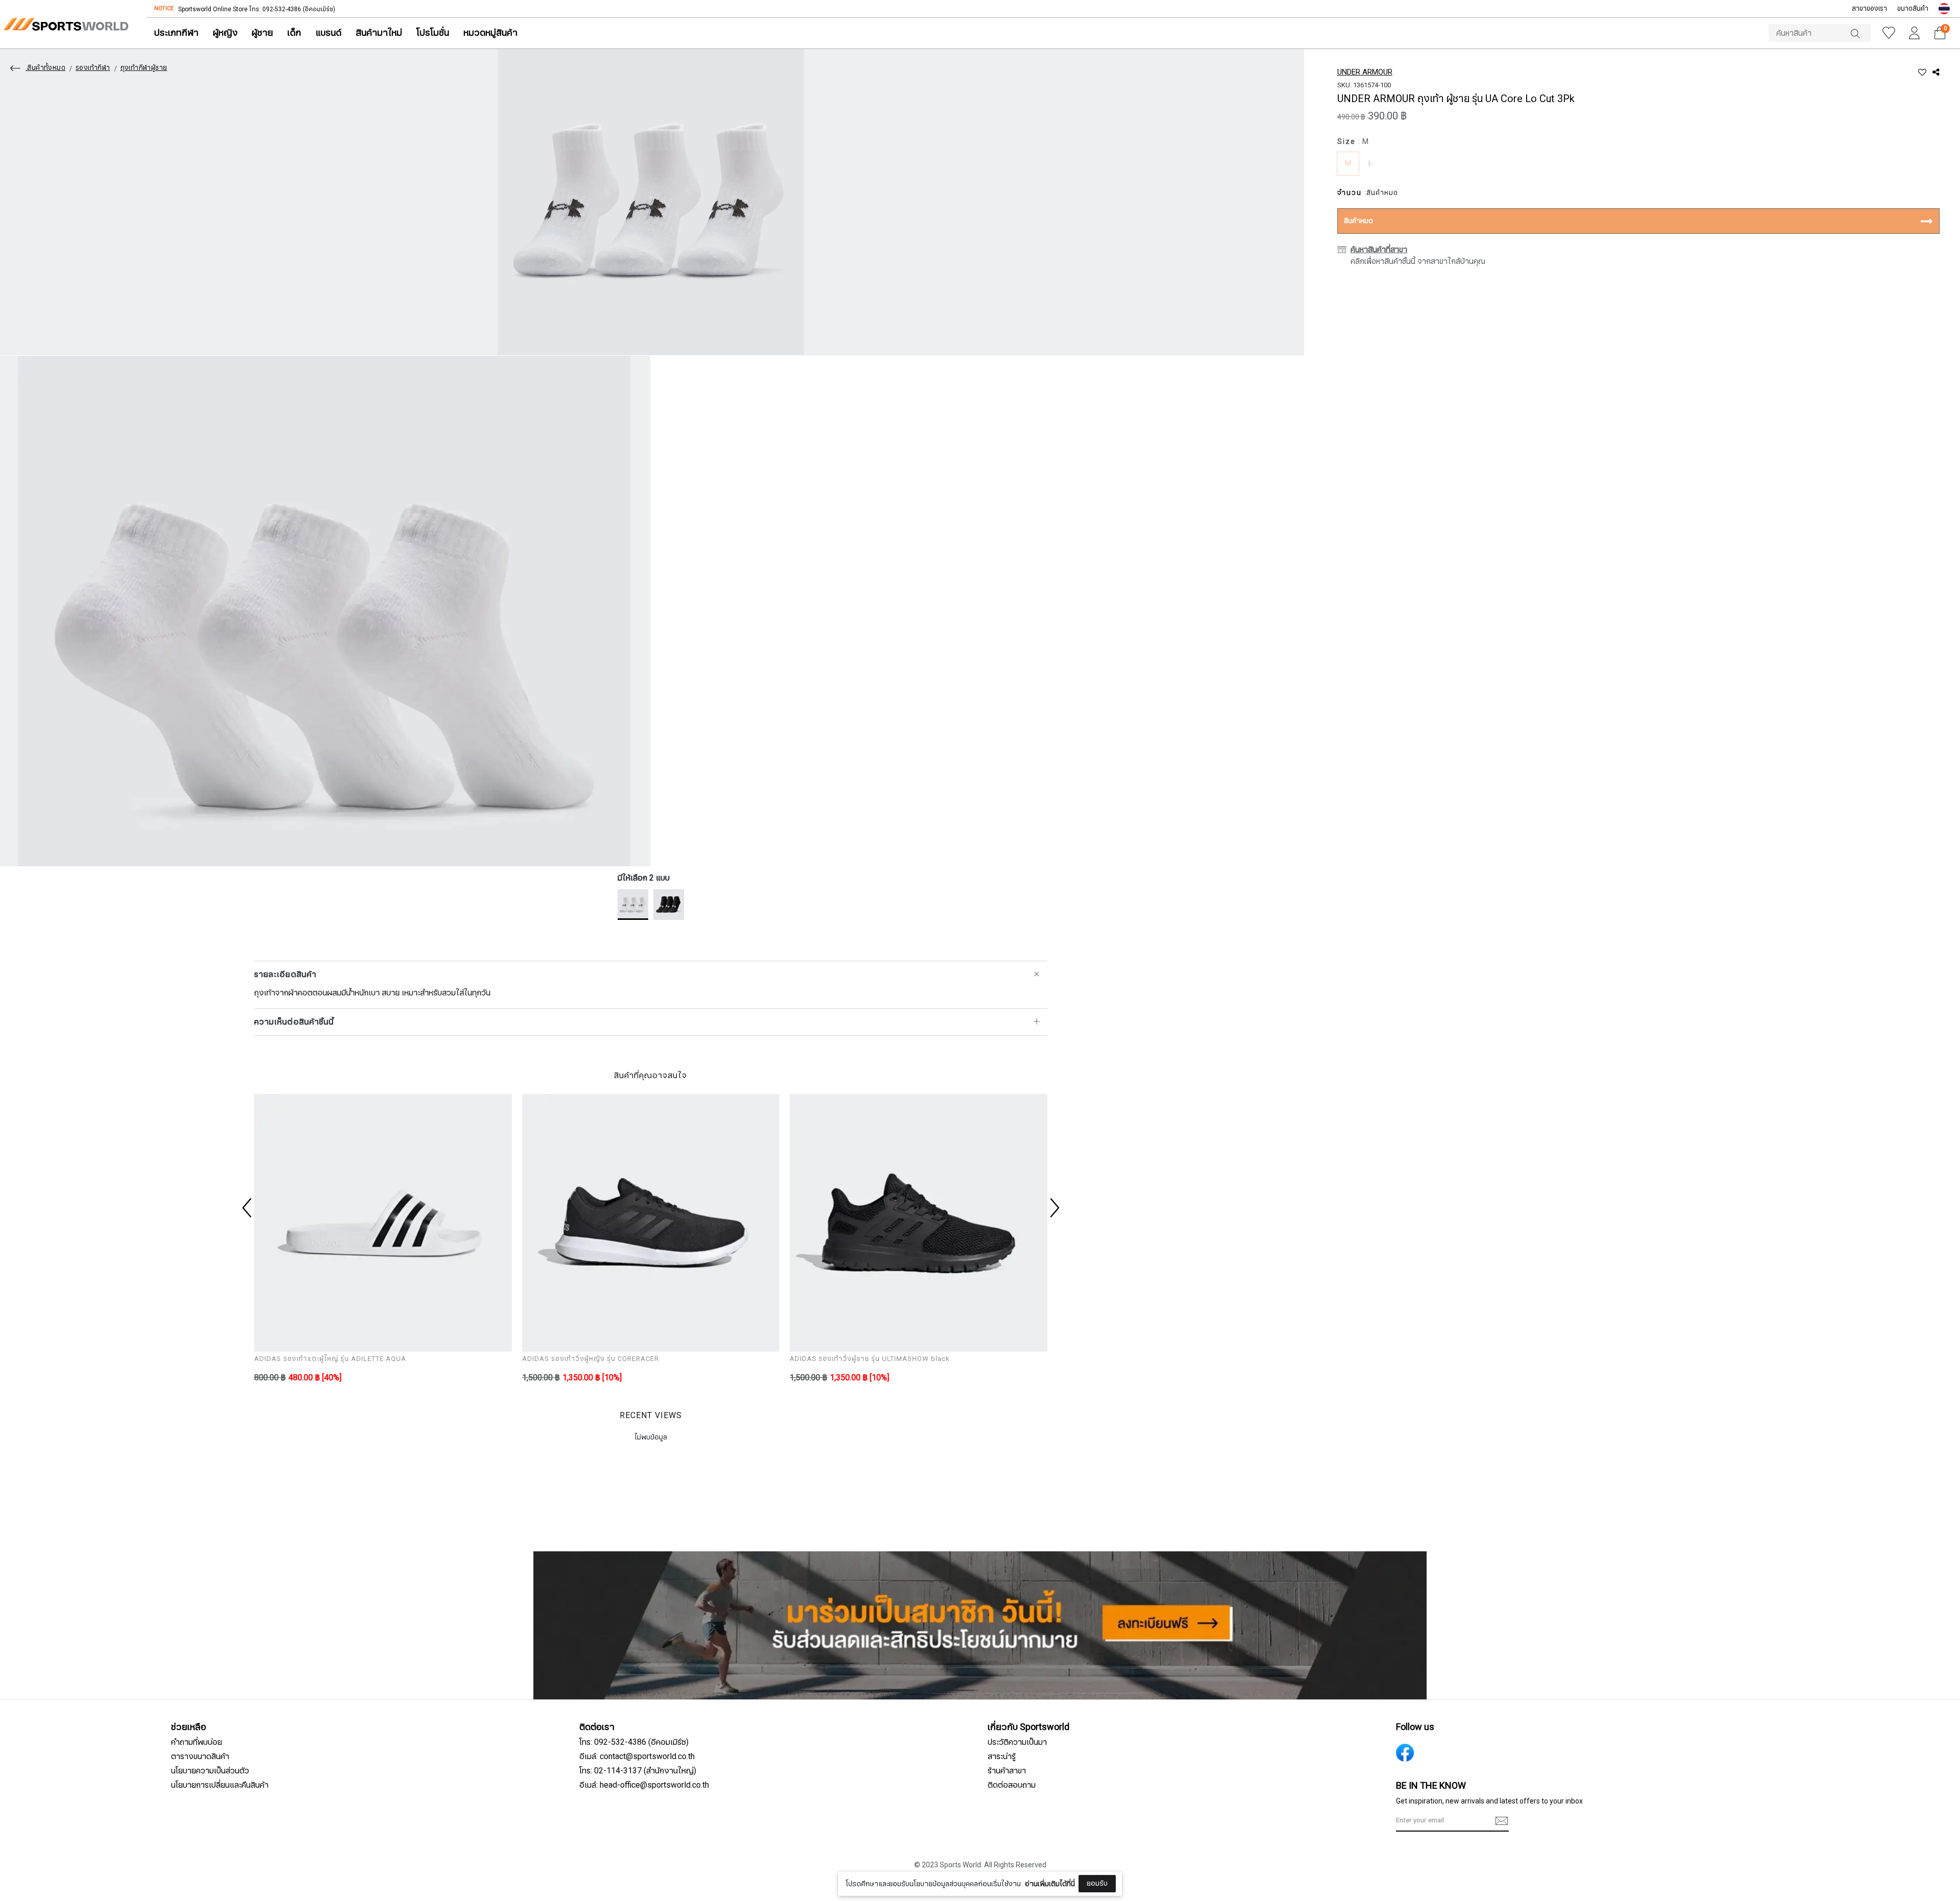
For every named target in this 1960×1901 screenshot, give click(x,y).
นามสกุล (902, 1869)
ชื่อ (893, 1818)
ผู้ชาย (262, 33)
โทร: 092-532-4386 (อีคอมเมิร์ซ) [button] (634, 1742)
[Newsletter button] (1502, 1821)
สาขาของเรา (1869, 9)
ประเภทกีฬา (176, 33)
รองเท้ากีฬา (93, 68)
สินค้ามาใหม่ (379, 33)
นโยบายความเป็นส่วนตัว (210, 1771)
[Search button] (1860, 33)
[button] (1944, 9)
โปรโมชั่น (433, 33)
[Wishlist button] (1889, 33)
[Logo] (66, 24)
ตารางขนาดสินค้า (200, 1757)
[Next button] (1053, 1208)
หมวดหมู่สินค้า (491, 33)
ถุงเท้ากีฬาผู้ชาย (144, 68)
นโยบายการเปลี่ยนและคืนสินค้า (220, 1785)
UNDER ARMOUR (1365, 72)
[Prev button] (248, 1208)
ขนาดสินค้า (1913, 9)
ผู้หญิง (225, 33)
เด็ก (294, 33)
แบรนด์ (328, 33)
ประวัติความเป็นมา (1017, 1742)
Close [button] (1183, 1887)
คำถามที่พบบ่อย (197, 1742)
